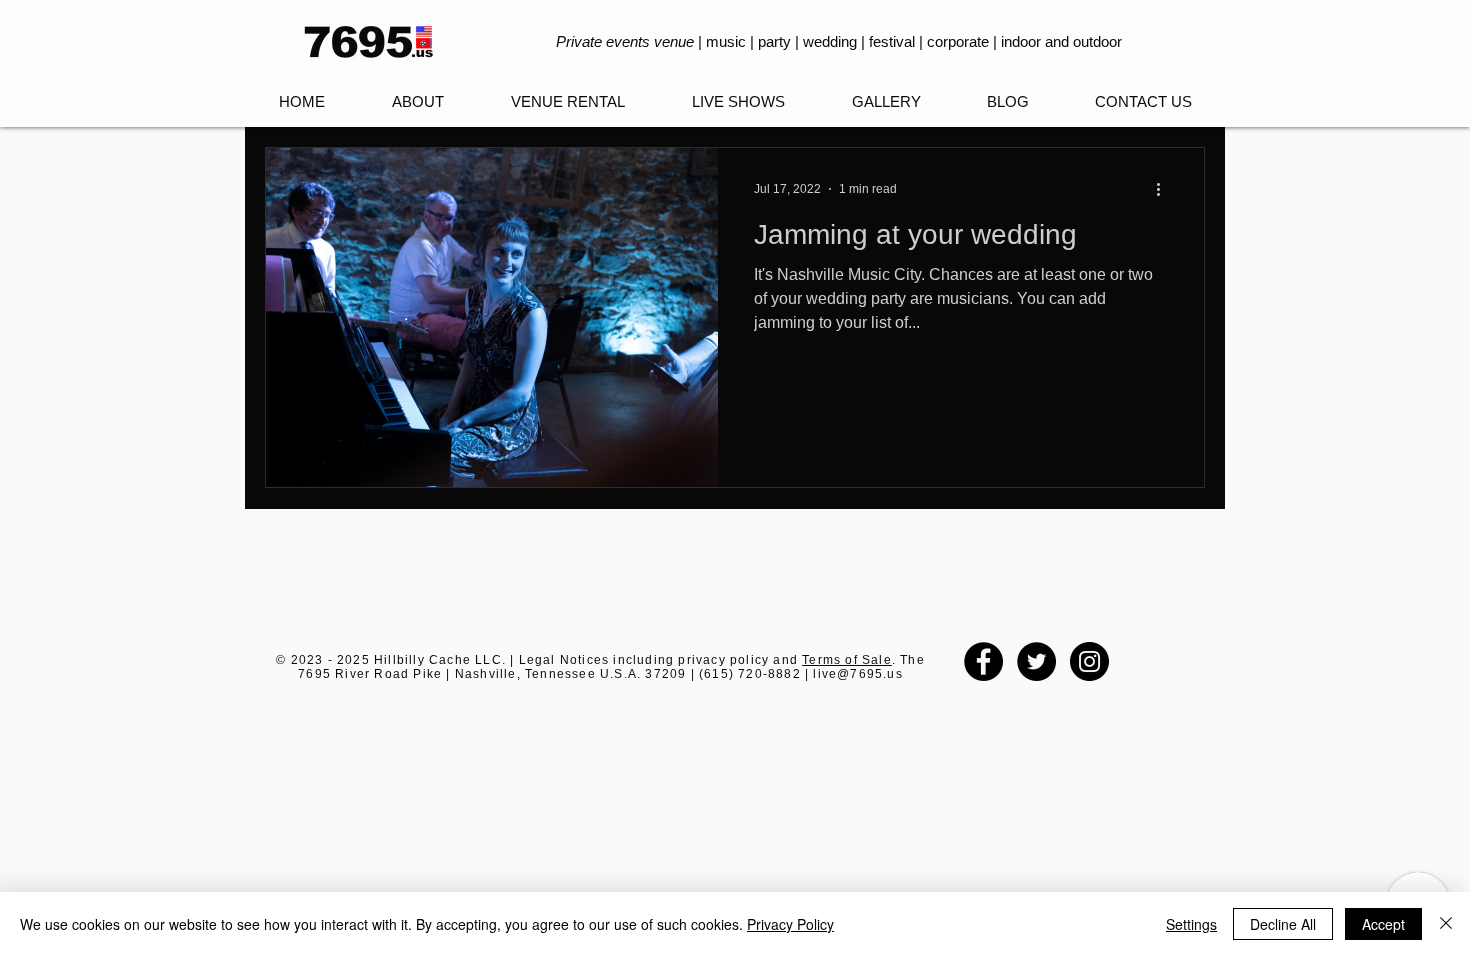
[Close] (1446, 924)
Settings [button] (1191, 924)
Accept (1383, 924)
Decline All (1283, 924)
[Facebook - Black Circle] (983, 661)
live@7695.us (857, 674)
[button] (738, 102)
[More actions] (1165, 189)
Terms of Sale (847, 660)
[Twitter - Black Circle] (1036, 661)
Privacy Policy (790, 924)
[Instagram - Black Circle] (1089, 661)
